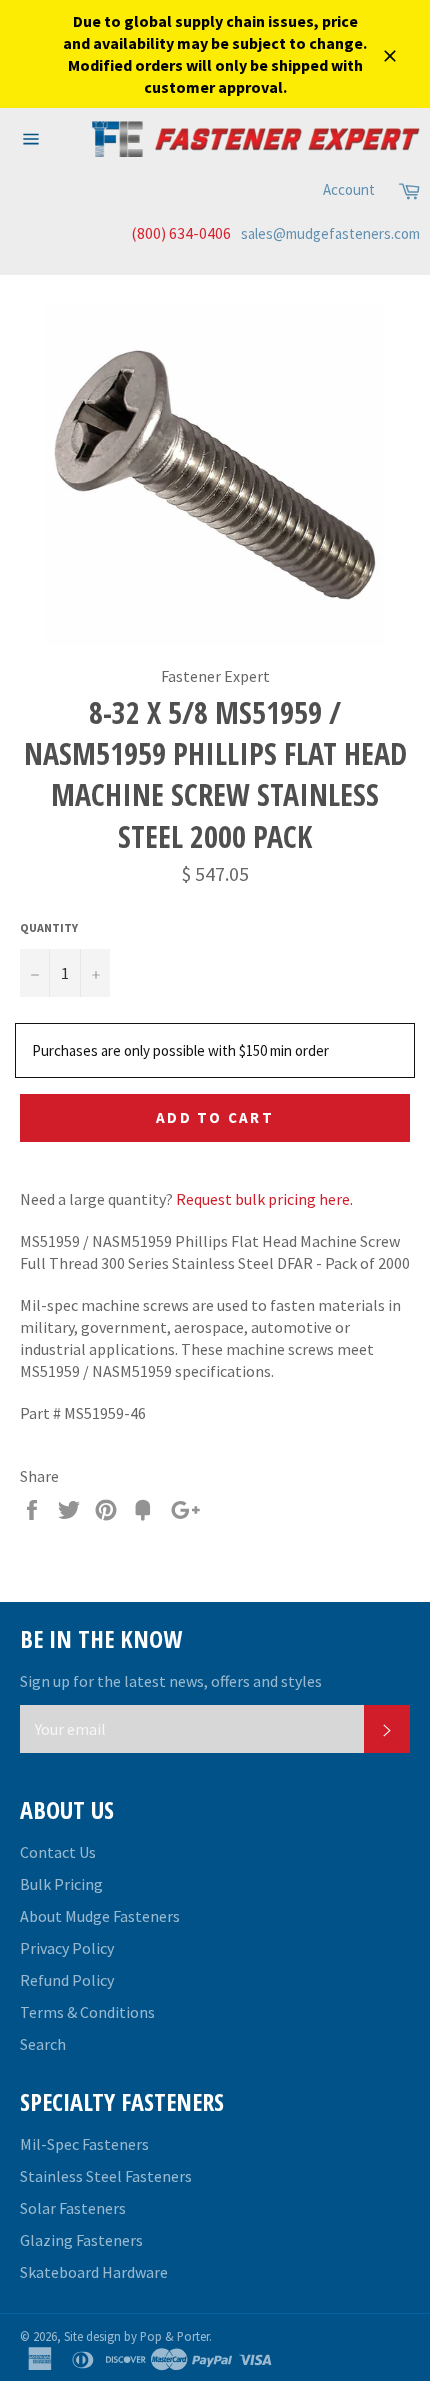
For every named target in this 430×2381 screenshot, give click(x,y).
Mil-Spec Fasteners (84, 2144)
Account (349, 189)
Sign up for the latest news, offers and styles (171, 1681)
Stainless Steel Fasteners (106, 2176)
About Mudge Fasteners (100, 1916)
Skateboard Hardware (94, 2272)
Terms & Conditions (87, 2012)
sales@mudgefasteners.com (330, 233)
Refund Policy (67, 1980)
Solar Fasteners (73, 2208)
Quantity (49, 927)
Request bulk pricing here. (264, 1199)
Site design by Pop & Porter (136, 2336)
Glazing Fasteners (81, 2240)
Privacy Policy (67, 1948)
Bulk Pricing (61, 1884)
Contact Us (58, 1852)
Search (43, 2044)
